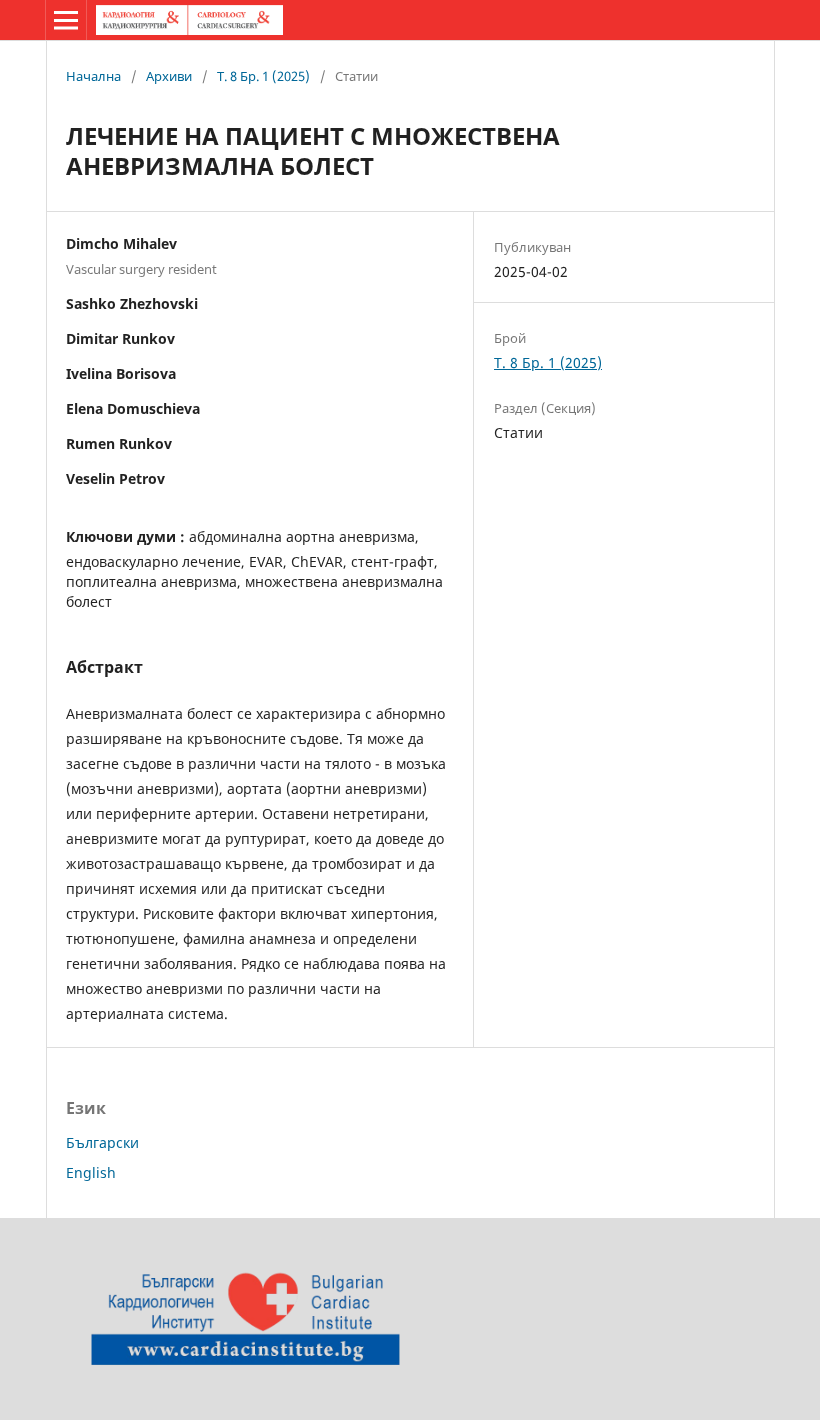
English (91, 1172)
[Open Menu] (66, 20)
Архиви (169, 76)
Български (102, 1142)
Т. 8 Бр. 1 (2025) (263, 76)
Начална (93, 76)
